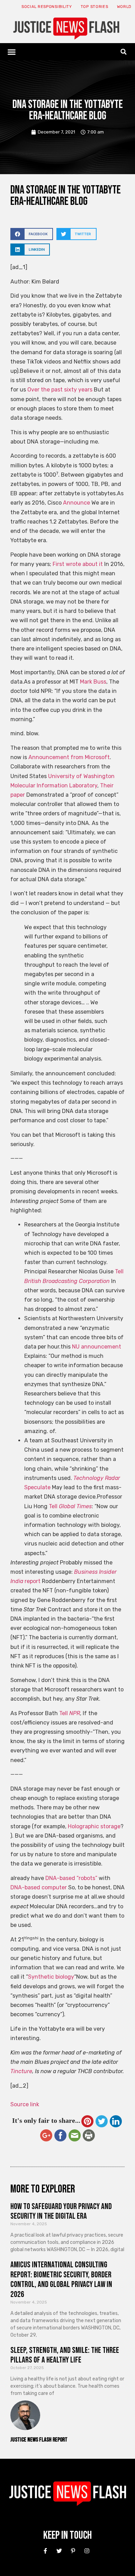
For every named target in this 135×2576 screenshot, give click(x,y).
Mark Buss (93, 682)
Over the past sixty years (60, 390)
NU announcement (97, 1347)
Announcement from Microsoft (69, 757)
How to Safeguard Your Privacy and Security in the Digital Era (61, 2211)
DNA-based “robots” (71, 1878)
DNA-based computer (39, 1887)
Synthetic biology (51, 1977)
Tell (70, 1506)
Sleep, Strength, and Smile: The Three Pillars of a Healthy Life (65, 2355)
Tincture (21, 2071)
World (124, 7)
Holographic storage (94, 1826)
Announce (76, 503)
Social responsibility (47, 7)
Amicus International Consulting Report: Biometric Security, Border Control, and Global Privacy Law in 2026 (61, 2280)
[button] (12, 52)
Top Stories (94, 7)
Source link (25, 2104)
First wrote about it (78, 564)
